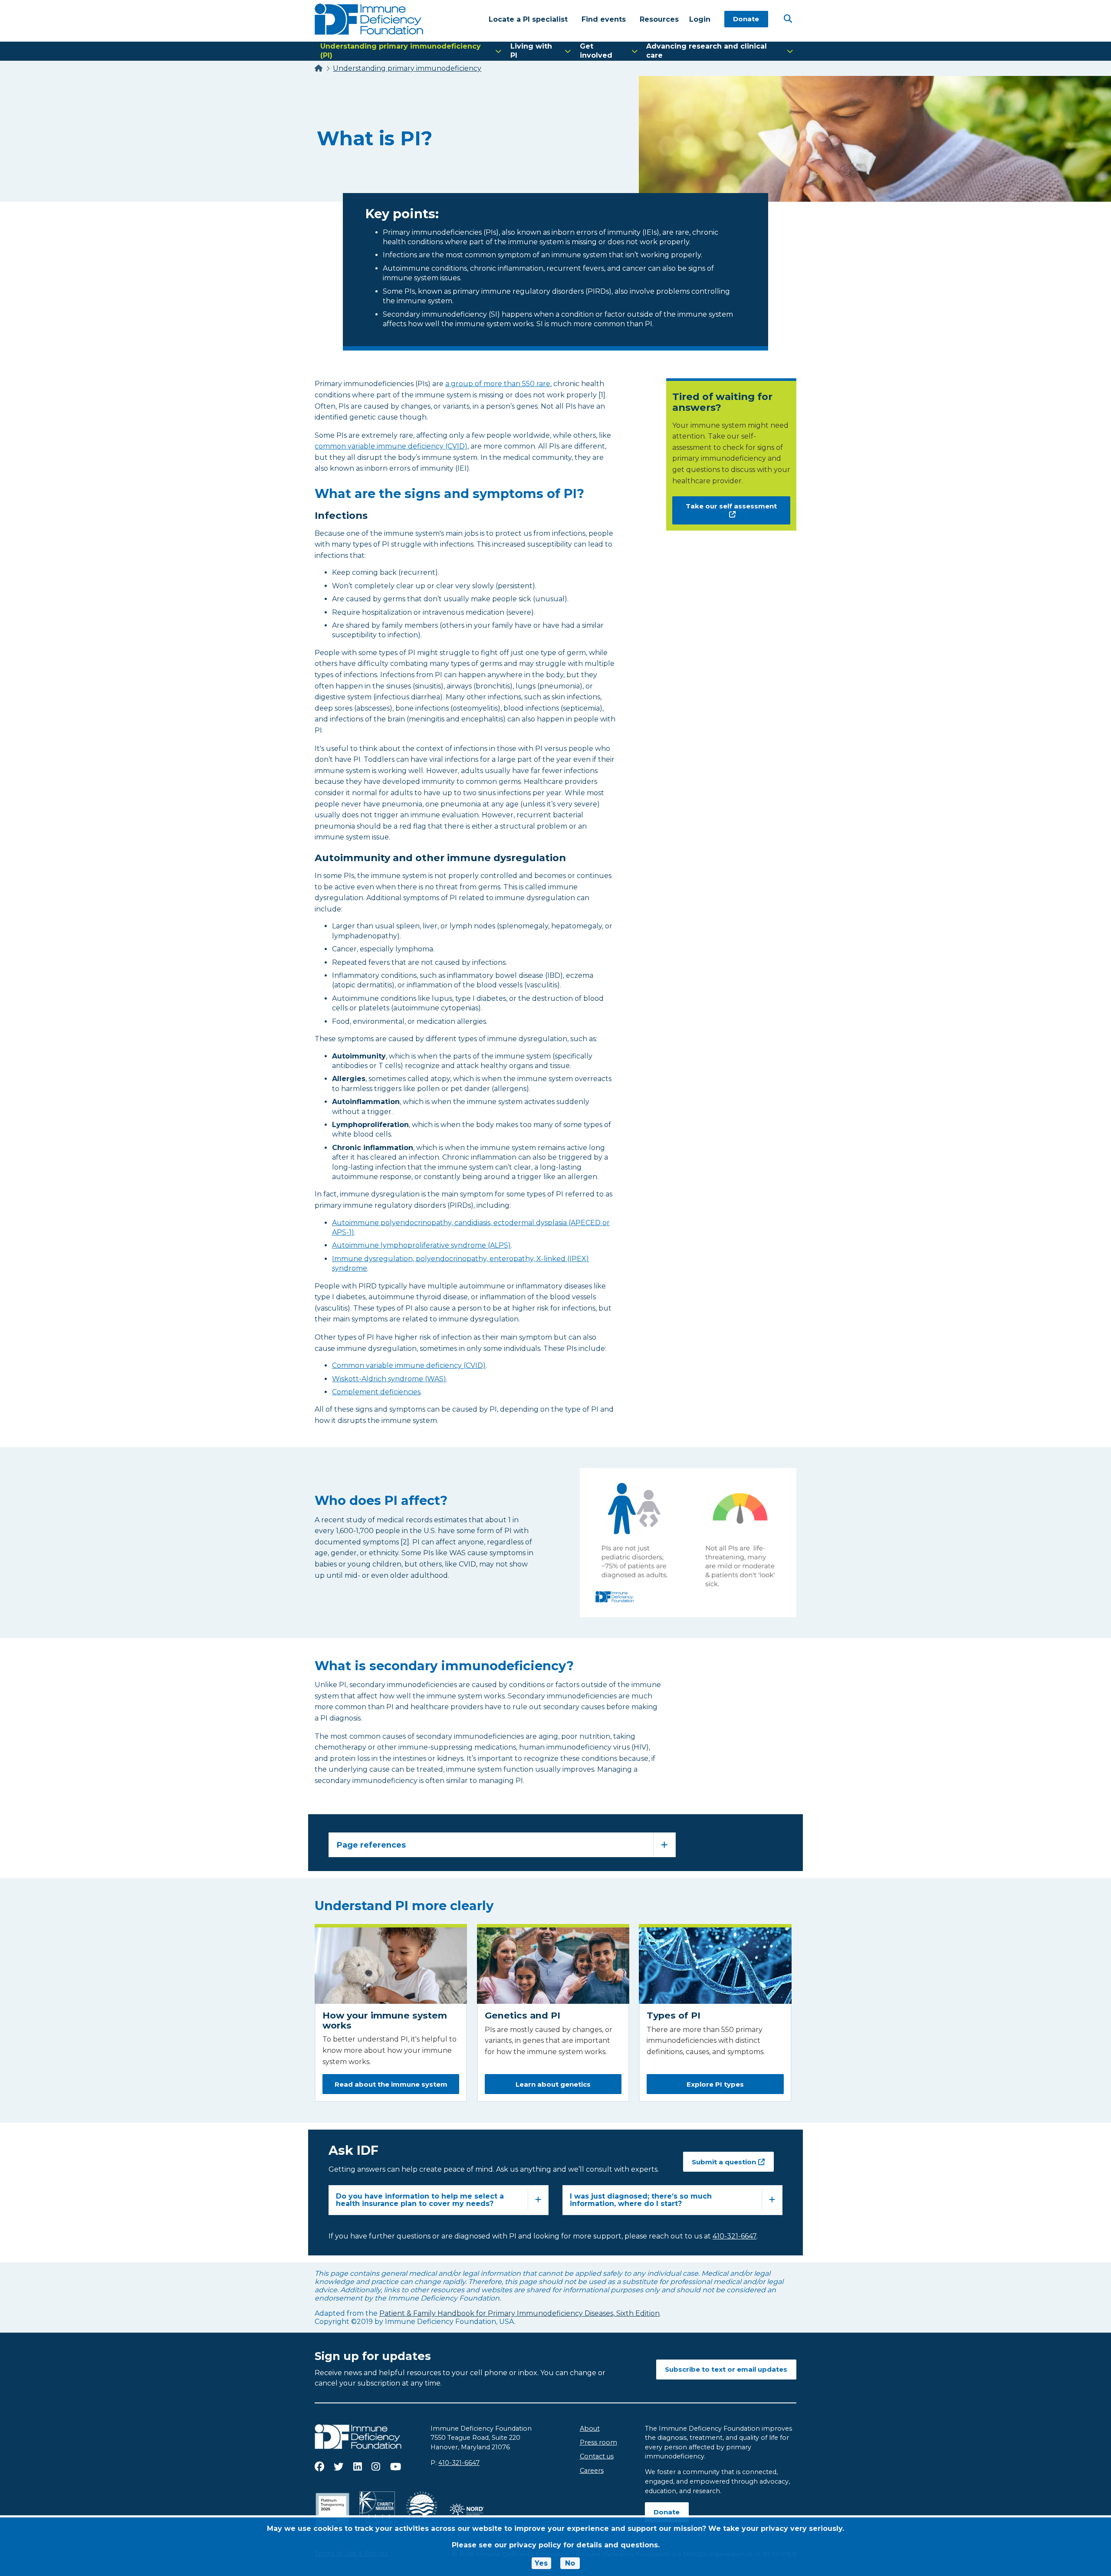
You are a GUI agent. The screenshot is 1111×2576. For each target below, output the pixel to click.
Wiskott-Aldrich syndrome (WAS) (389, 1379)
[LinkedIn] (358, 2467)
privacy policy (535, 2545)
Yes (541, 2563)
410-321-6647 (459, 2463)
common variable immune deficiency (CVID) (391, 446)
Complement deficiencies (376, 1392)
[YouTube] (396, 2467)
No (570, 2563)
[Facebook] (319, 2467)
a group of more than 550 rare (498, 384)
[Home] (319, 68)
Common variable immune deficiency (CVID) (409, 1365)
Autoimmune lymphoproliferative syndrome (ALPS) (421, 1245)
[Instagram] (376, 2467)
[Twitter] (339, 2467)
